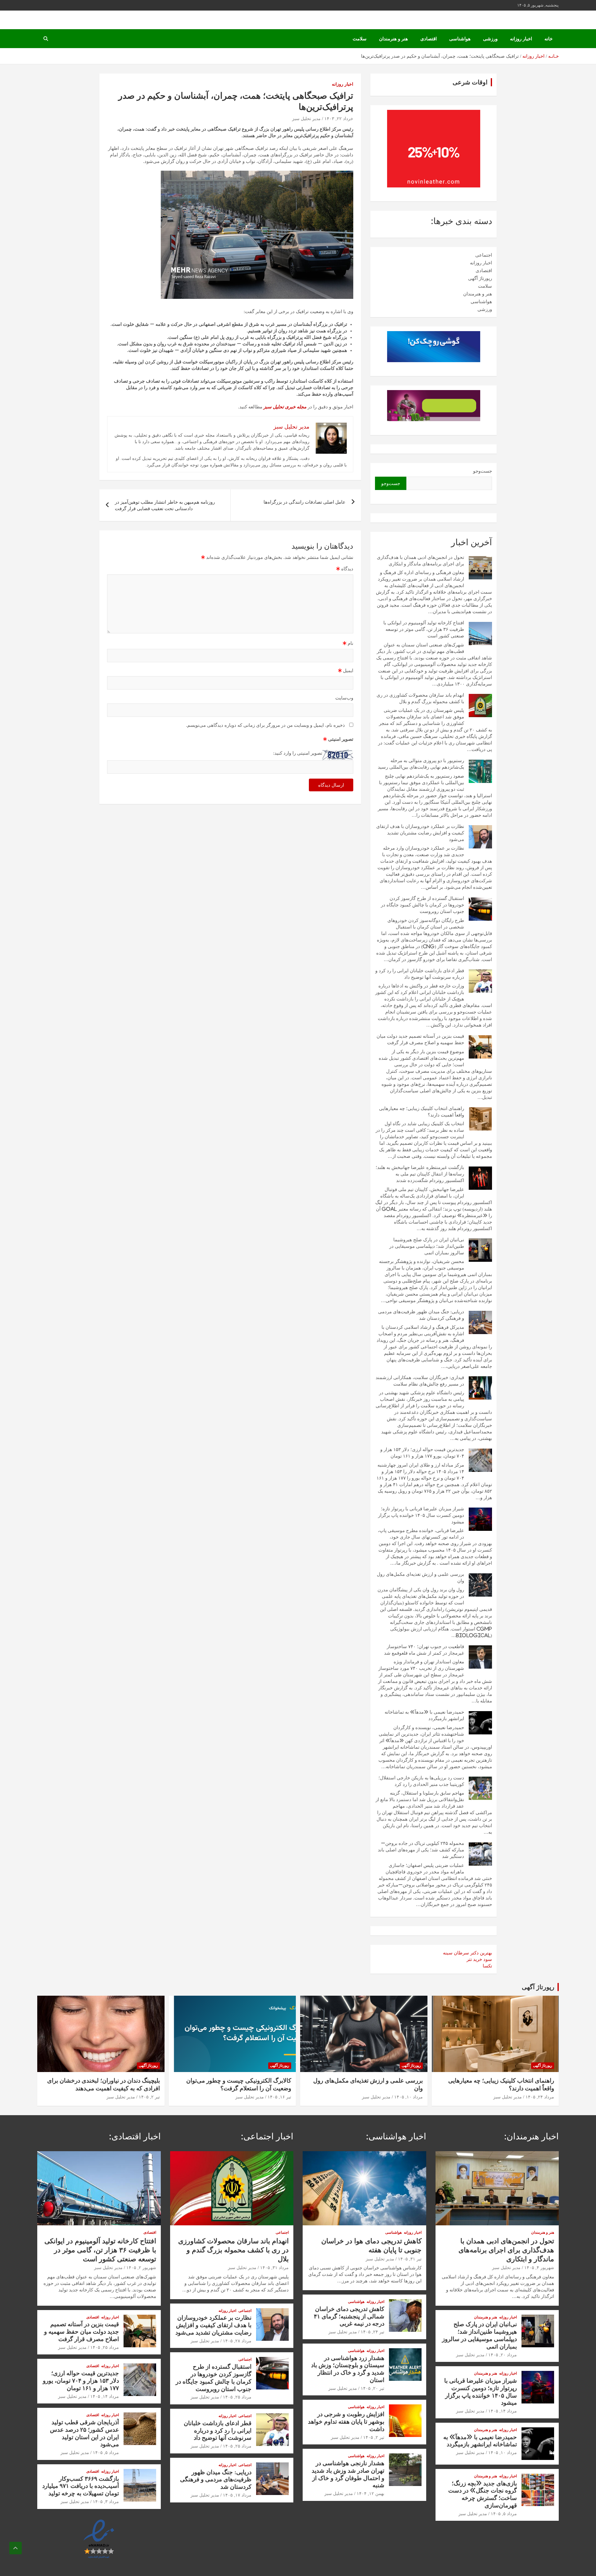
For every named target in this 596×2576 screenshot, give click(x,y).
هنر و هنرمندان (393, 39)
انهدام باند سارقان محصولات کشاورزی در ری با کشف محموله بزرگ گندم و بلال (233, 2250)
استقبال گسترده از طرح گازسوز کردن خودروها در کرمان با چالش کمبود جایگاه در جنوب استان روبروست (422, 905)
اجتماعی (484, 255)
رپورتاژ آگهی (480, 278)
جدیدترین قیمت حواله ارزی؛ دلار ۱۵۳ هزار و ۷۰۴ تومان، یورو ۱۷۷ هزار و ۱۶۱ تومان (81, 2380)
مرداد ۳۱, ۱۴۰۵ (274, 2268)
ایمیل (346, 670)
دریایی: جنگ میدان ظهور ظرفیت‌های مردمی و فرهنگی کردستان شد (216, 2479)
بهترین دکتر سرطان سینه (467, 1953)
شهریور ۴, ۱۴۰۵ (539, 2268)
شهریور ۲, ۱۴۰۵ (141, 2268)
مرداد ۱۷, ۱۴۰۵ (237, 2495)
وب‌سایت (344, 698)
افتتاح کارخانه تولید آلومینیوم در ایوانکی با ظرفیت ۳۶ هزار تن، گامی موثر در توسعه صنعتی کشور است (424, 629)
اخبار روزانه (521, 39)
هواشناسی (460, 39)
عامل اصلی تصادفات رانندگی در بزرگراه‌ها (305, 502)
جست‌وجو (483, 471)
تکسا (487, 1966)
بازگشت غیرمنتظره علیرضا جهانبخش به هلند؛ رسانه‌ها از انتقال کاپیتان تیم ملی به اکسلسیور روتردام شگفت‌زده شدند (420, 1174)
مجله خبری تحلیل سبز (285, 407)
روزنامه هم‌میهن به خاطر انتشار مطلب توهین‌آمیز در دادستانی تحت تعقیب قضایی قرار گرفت (165, 505)
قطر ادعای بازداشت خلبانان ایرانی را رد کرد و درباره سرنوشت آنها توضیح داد (218, 2430)
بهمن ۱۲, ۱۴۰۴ (370, 2493)
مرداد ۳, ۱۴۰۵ (106, 2502)
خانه (549, 39)
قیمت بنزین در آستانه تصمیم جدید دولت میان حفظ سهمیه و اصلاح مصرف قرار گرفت (81, 2331)
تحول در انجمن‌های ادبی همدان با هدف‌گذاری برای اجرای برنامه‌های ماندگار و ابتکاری (506, 2250)
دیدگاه (345, 569)
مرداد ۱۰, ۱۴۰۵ (409, 2097)
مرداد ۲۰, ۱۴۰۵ (503, 2355)
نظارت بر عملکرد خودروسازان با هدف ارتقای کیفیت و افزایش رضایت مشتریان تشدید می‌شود (420, 833)
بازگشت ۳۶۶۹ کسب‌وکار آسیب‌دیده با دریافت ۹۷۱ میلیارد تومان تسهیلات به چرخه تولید (81, 2486)
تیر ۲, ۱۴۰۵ (149, 2097)
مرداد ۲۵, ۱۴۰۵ (237, 2397)
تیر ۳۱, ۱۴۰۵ (410, 2259)
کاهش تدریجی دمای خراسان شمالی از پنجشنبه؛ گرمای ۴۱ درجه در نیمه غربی (349, 2316)
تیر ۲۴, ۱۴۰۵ (372, 2332)
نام (348, 643)
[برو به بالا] (16, 2548)
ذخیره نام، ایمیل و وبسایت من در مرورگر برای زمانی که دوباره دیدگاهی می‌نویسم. (265, 725)
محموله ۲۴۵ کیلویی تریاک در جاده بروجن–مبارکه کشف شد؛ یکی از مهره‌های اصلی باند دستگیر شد (421, 1850)
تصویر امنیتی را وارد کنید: (298, 753)
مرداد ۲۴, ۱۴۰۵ (540, 2097)
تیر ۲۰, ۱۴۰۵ (372, 2388)
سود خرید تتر (479, 1959)
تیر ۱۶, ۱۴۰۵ (279, 2097)
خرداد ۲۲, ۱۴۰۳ (339, 119)
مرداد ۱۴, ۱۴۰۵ (503, 2411)
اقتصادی (429, 39)
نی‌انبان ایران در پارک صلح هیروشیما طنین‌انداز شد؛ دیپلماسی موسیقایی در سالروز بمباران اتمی (427, 1246)
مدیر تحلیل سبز (306, 119)
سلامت (360, 39)
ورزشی (490, 39)
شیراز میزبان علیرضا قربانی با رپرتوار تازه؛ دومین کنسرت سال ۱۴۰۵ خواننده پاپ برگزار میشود (421, 1515)
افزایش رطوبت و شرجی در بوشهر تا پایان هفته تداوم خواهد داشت (346, 2421)
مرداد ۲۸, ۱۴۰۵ (237, 2341)
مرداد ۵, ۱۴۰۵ (504, 2514)
